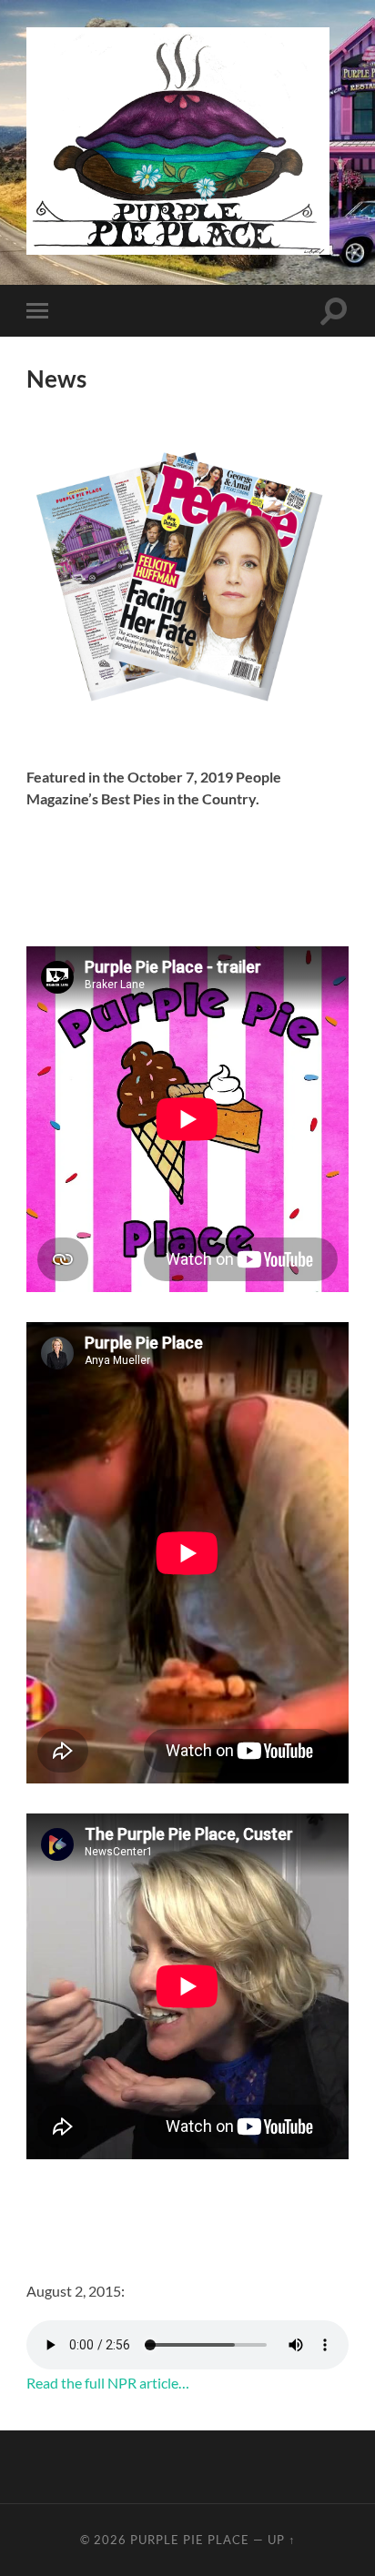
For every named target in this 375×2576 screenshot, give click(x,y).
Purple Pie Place (190, 2540)
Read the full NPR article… (108, 2383)
